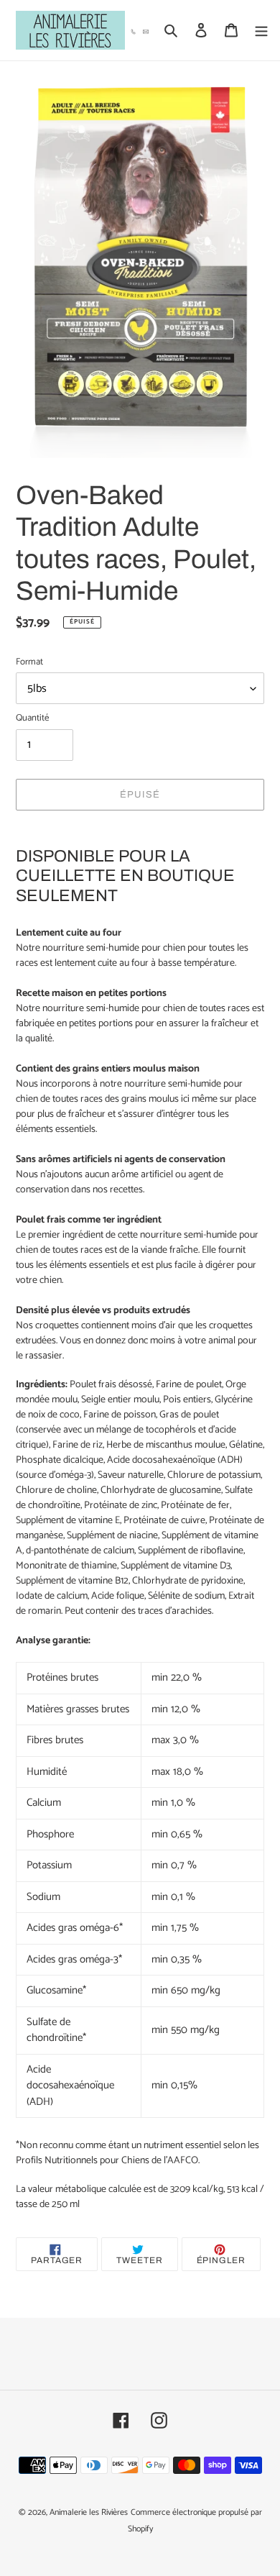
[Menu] (261, 31)
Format (29, 662)
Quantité (32, 718)
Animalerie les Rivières (89, 2512)
